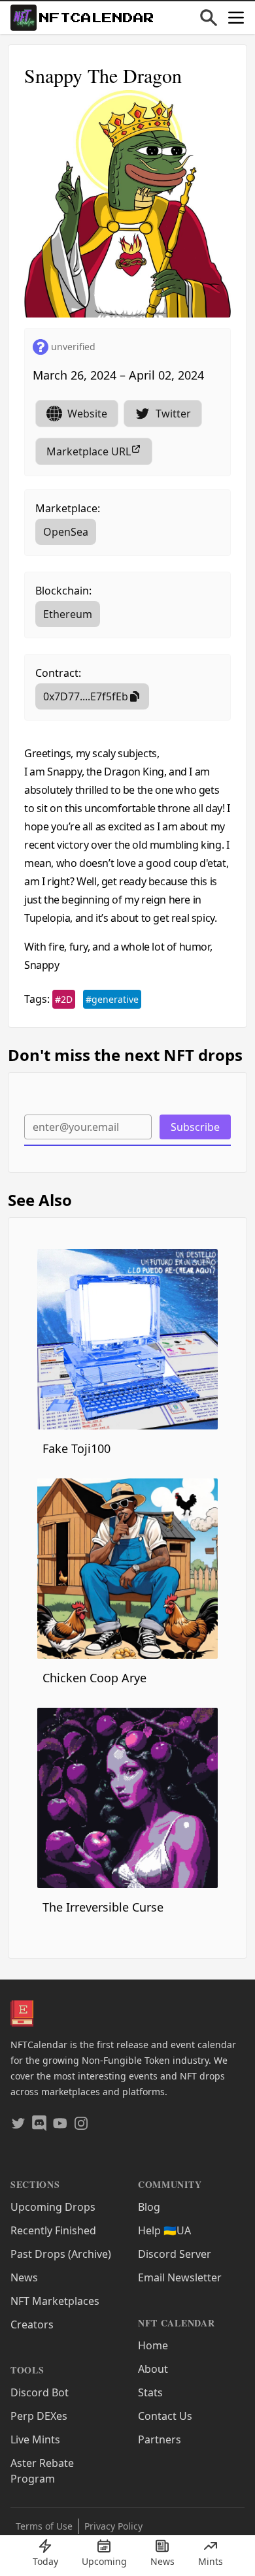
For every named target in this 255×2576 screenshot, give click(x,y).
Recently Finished (53, 2230)
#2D (64, 999)
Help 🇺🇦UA (164, 2230)
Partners (160, 2439)
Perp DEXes (39, 2416)
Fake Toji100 (76, 1448)
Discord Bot (40, 2392)
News (24, 2277)
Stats (150, 2392)
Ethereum (68, 614)
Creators (32, 2324)
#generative (112, 999)
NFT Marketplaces (55, 2301)
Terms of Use (44, 2526)
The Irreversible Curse (103, 1907)
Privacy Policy (113, 2526)
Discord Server (175, 2254)
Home (153, 2345)
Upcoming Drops (53, 2207)
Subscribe (195, 1127)
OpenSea (66, 532)
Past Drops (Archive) (61, 2254)
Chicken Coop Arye (94, 1678)
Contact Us (165, 2416)
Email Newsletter (180, 2277)
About (153, 2369)
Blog (149, 2207)
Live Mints (35, 2439)
